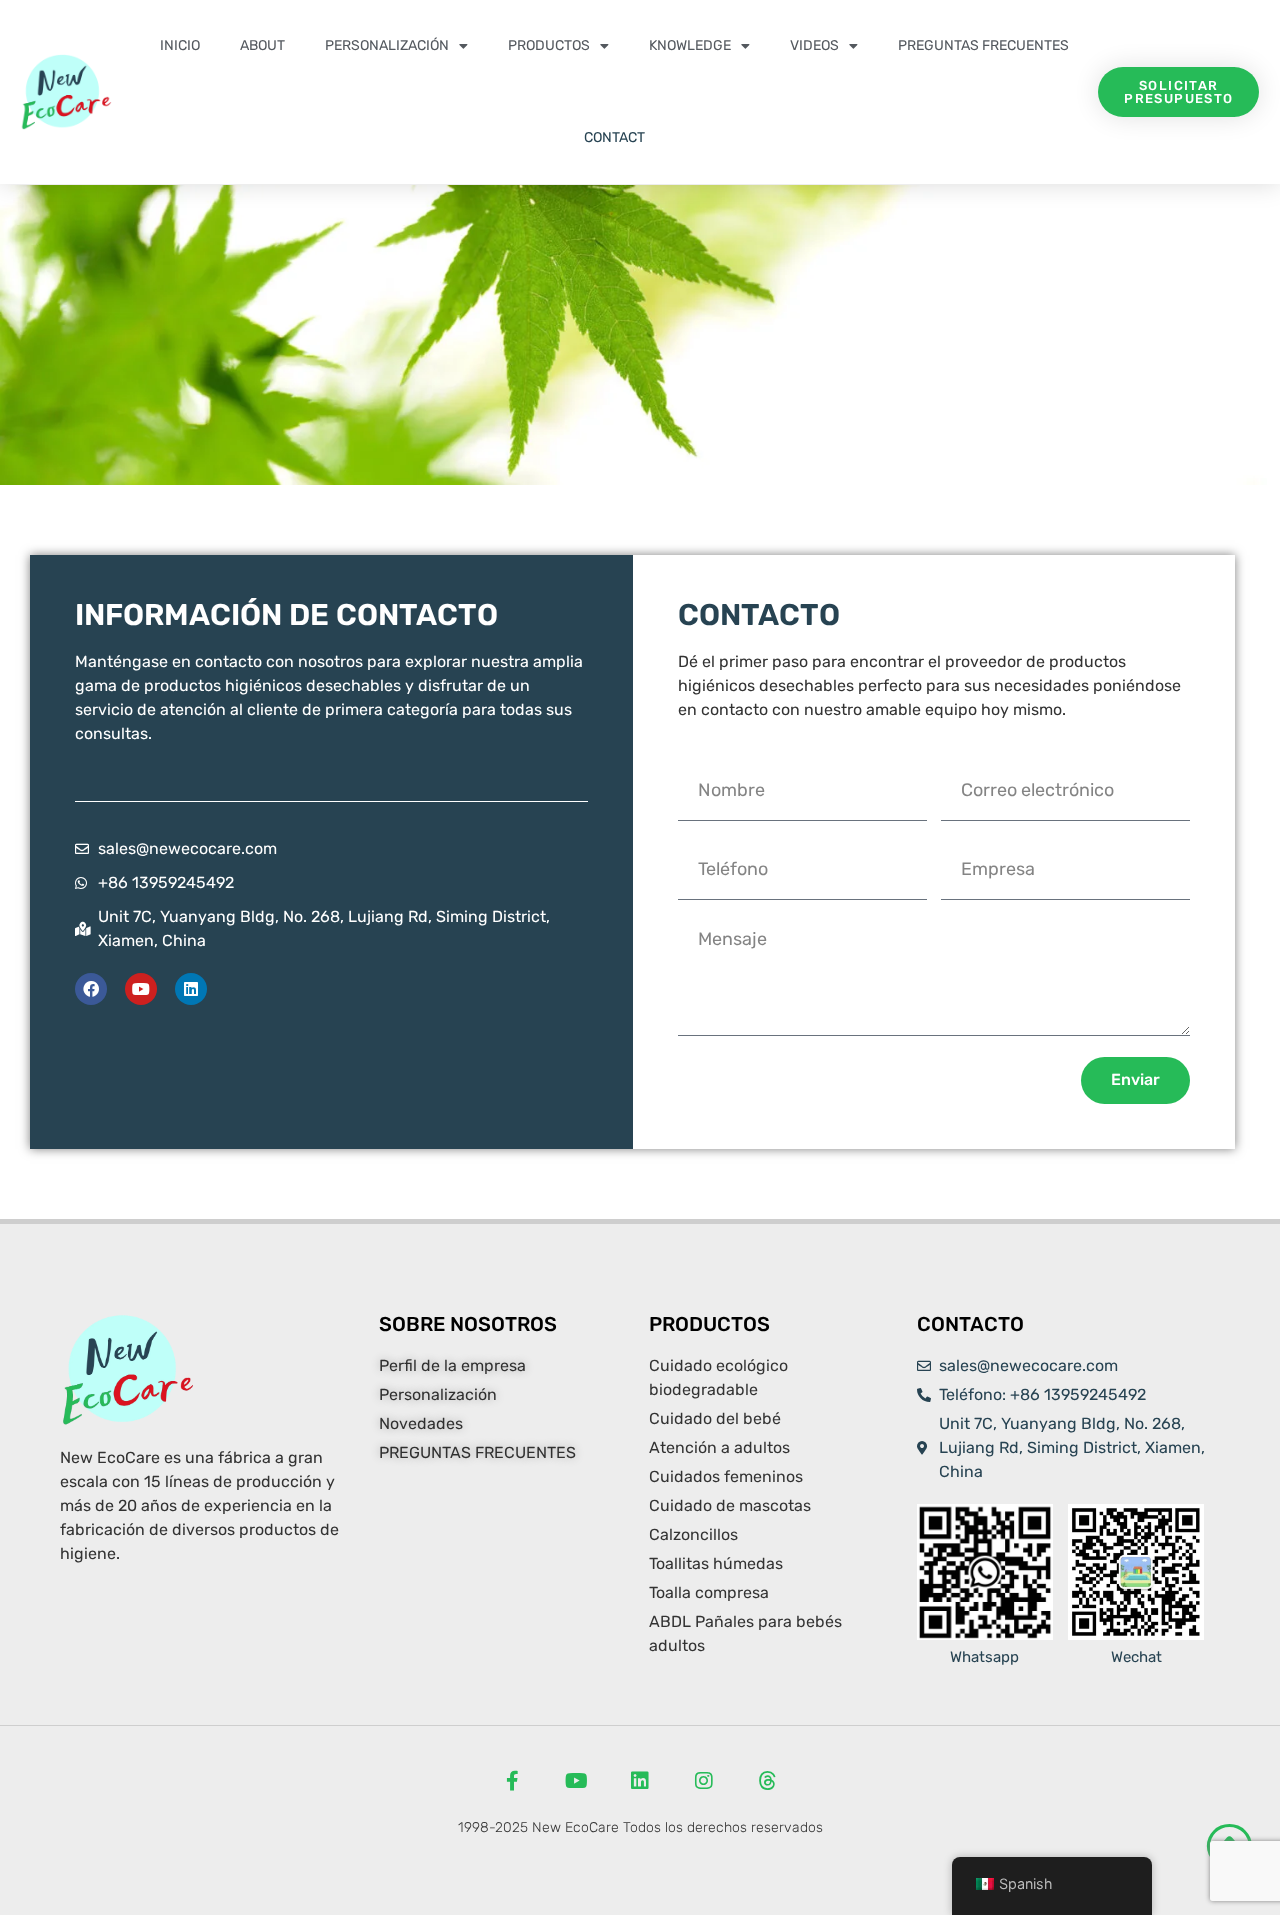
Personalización (387, 45)
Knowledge (690, 45)
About (262, 45)
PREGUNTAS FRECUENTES (983, 45)
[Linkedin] (191, 989)
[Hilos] (768, 1781)
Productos (549, 45)
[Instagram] (704, 1781)
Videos (814, 45)
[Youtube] (141, 989)
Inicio (180, 45)
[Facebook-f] (512, 1781)
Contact (614, 137)
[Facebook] (91, 989)
